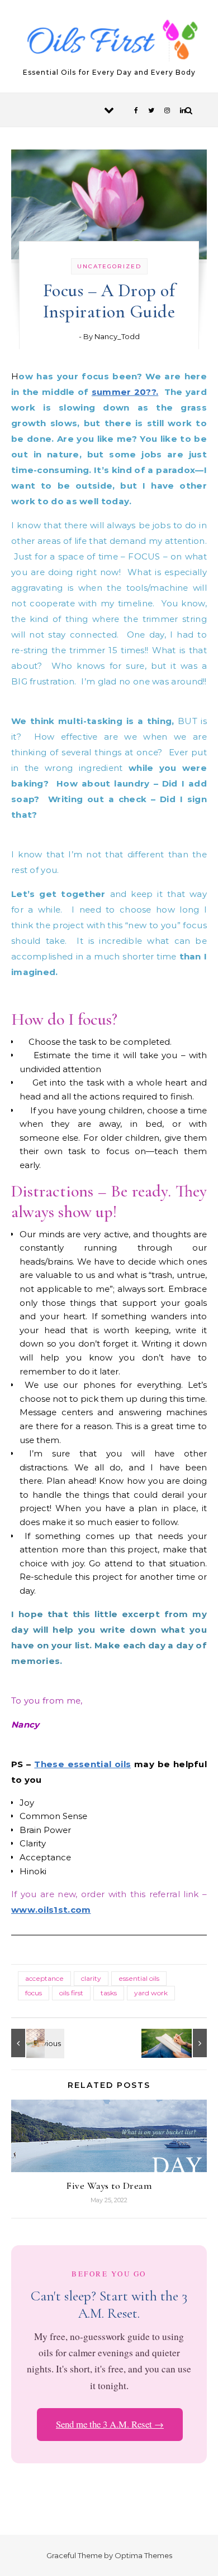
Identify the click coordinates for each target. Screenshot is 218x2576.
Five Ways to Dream (109, 2186)
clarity (91, 1978)
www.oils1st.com (51, 1910)
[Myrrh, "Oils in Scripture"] (36, 2043)
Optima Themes (143, 2555)
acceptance (44, 1978)
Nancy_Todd (117, 336)
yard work (151, 1993)
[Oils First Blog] (109, 42)
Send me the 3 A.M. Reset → (110, 2424)
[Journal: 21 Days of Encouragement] (182, 2043)
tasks (109, 1993)
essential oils (139, 1978)
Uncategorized (109, 266)
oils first (71, 1993)
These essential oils (82, 1764)
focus (34, 1993)
